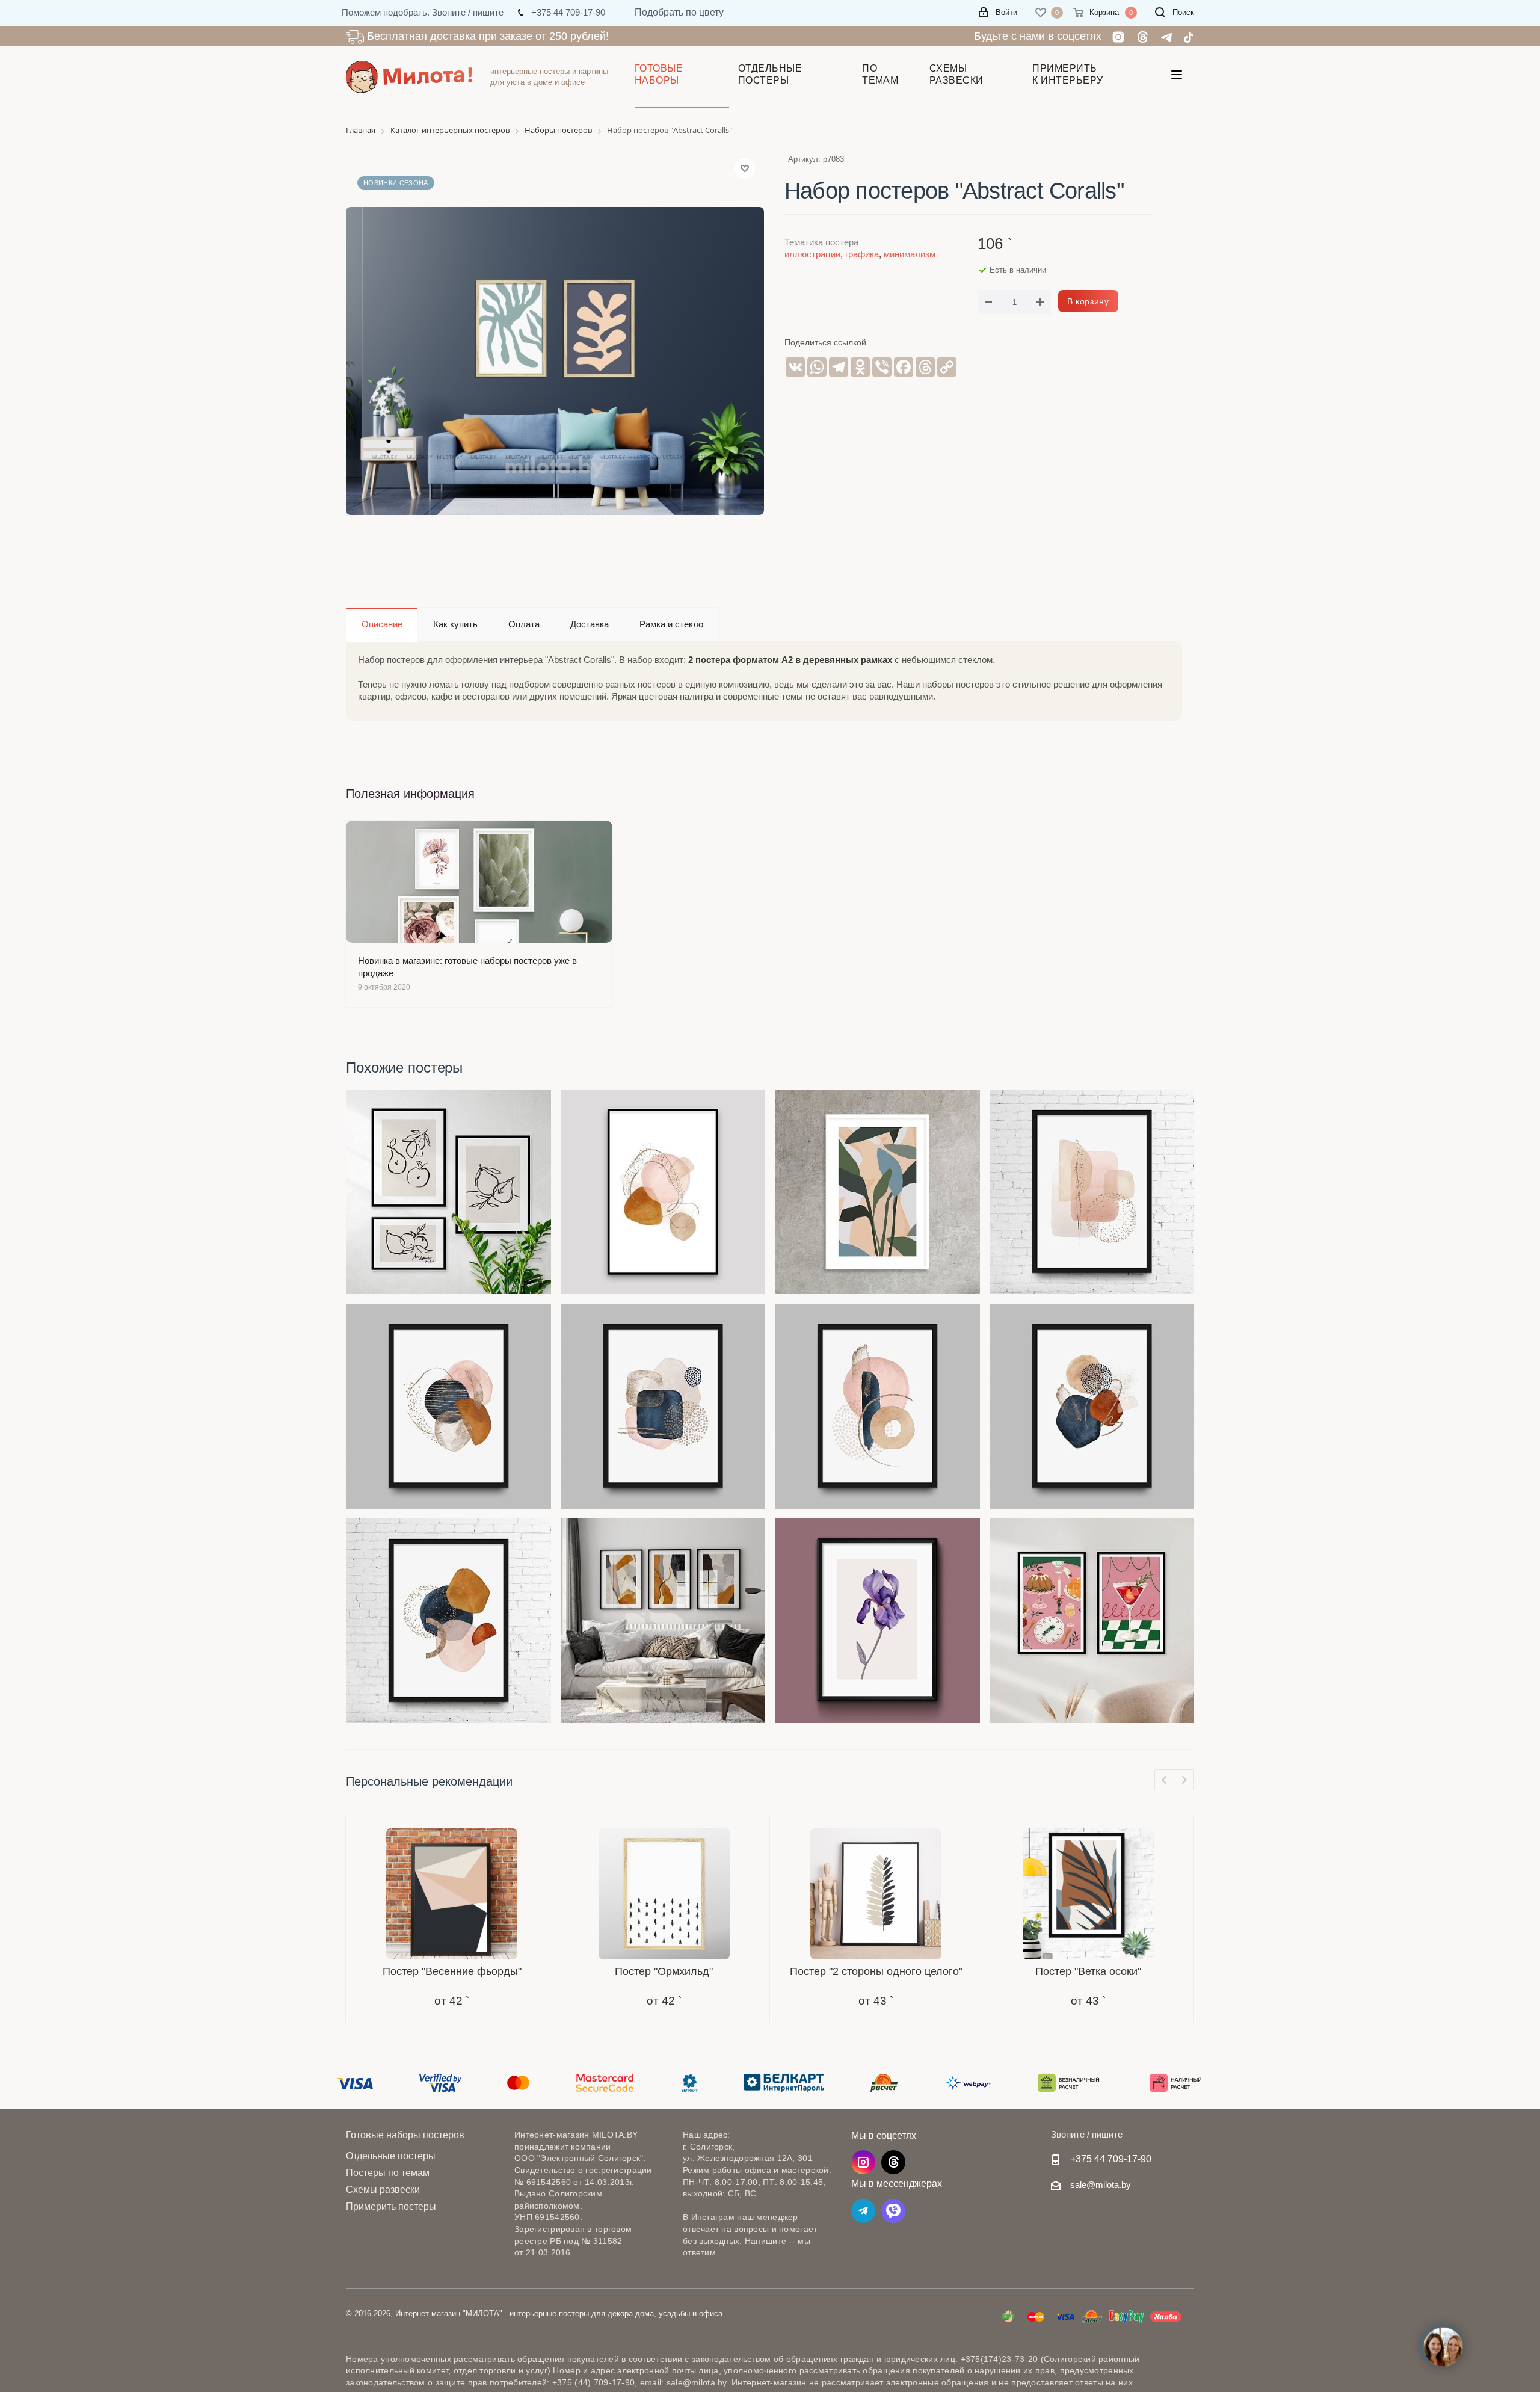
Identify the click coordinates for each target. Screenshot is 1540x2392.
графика (862, 254)
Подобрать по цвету (679, 12)
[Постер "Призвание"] (877, 1406)
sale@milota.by (1101, 2185)
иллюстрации (812, 254)
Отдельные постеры (391, 2156)
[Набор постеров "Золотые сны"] (663, 1621)
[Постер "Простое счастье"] (663, 1406)
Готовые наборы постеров (405, 2135)
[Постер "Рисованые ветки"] (877, 1192)
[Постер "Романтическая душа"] (1092, 1192)
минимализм (910, 254)
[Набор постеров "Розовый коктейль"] (1092, 1621)
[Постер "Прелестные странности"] (1092, 1406)
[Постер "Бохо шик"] (663, 1192)
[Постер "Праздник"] (448, 1621)
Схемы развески (383, 2190)
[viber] (893, 2211)
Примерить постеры (391, 2206)
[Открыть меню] (1177, 77)
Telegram (863, 2211)
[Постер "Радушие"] (448, 1406)
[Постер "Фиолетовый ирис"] (877, 1621)
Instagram (863, 2162)
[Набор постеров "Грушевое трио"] (448, 1192)
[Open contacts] (1443, 2347)
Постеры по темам (388, 2173)
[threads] (893, 2162)
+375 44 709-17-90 (1111, 2159)
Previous (1165, 1780)
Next (1184, 1780)
